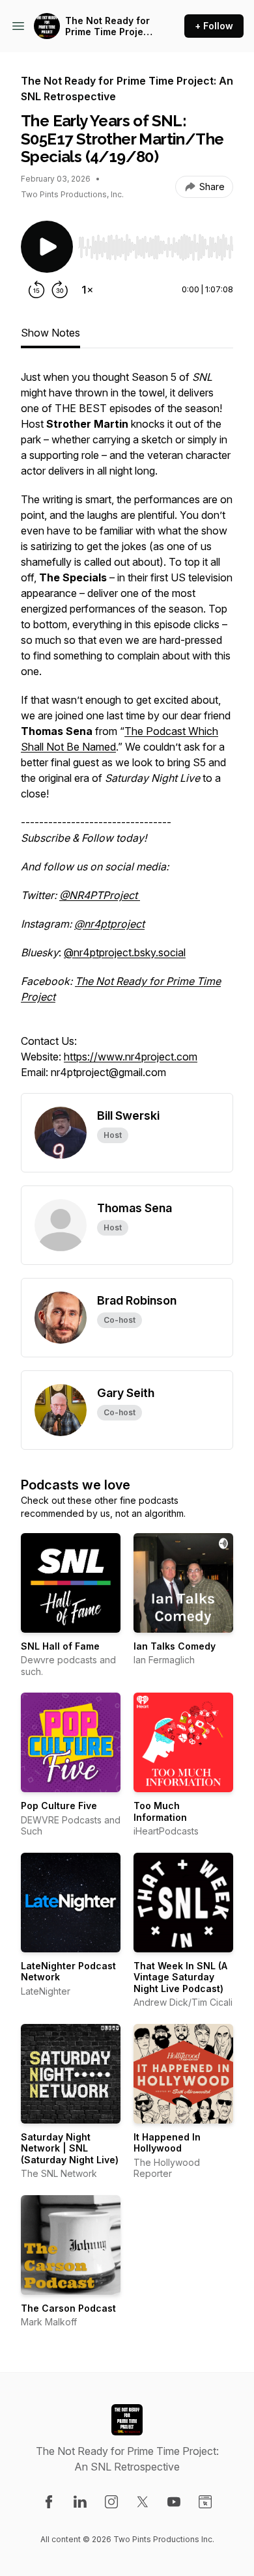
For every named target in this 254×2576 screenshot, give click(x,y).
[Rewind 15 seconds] (36, 290)
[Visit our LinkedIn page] (80, 2502)
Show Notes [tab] (50, 333)
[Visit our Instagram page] (111, 2502)
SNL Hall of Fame (60, 1646)
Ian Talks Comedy (175, 1646)
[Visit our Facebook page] (49, 2502)
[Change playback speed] (87, 290)
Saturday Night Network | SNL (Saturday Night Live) (70, 2148)
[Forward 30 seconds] (60, 290)
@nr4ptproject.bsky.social (125, 952)
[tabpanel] (127, 731)
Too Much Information (160, 1811)
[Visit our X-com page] (143, 2502)
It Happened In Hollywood (167, 2143)
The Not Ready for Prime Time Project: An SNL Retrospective (110, 26)
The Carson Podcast (68, 2308)
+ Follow (214, 26)
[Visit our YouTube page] (174, 2502)
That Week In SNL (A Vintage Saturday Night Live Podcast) (180, 1977)
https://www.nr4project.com (131, 1057)
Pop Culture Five (59, 1806)
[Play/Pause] (47, 247)
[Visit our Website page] (205, 2502)
